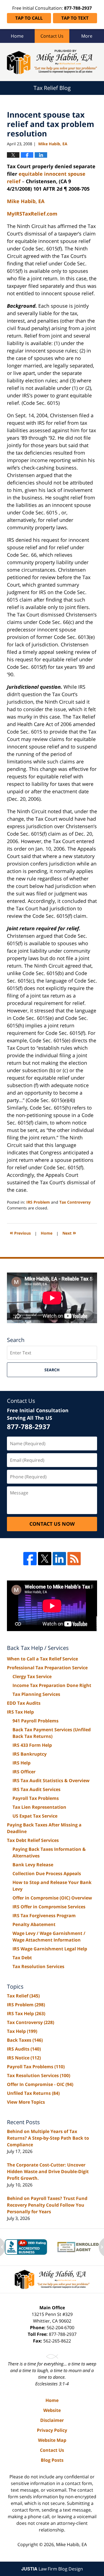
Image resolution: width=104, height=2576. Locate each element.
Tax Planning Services (36, 1694)
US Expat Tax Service (35, 1816)
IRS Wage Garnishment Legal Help (50, 1949)
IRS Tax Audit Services (36, 1789)
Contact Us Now (52, 1524)
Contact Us (52, 36)
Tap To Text (75, 18)
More (87, 36)
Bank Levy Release (33, 1865)
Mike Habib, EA (71, 2544)
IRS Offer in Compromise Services (49, 1907)
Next (69, 1233)
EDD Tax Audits (24, 1703)
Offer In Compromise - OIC (40, 2084)
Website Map (52, 2440)
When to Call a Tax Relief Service (42, 1659)
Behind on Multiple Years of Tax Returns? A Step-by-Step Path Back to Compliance (48, 2138)
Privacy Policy (52, 2430)
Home (17, 36)
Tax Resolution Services (38, 1966)
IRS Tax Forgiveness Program (44, 1916)
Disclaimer (52, 2420)
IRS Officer (24, 1772)
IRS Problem (38, 1202)
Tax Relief (23, 1996)
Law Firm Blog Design (52, 2569)
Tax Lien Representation (39, 1807)
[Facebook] (30, 1559)
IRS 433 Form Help (32, 1745)
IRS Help (21, 1763)
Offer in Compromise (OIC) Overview (52, 1898)
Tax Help (22, 2031)
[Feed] (74, 1559)
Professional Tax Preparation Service (47, 1668)
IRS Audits (24, 2049)
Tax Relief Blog (52, 62)
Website (52, 2410)
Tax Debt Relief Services (33, 1840)
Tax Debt (22, 1958)
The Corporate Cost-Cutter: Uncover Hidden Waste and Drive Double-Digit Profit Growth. (48, 2171)
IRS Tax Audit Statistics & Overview (51, 1781)
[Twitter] (45, 1559)
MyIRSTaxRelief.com (32, 214)
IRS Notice (24, 2058)
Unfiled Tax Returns (33, 2093)
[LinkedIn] (59, 1559)
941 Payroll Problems (35, 1721)
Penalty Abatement (34, 1924)
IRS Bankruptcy (30, 1754)
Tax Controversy (75, 1202)
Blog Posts (52, 2460)
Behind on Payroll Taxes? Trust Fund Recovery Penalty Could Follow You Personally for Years (47, 2205)
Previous (20, 1233)
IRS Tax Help (20, 1712)
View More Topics (26, 2102)
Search (52, 1370)
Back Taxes (25, 2040)
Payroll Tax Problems (36, 1798)
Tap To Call (29, 18)
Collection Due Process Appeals (47, 1873)
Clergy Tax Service (32, 1676)
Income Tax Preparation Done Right (52, 1685)
